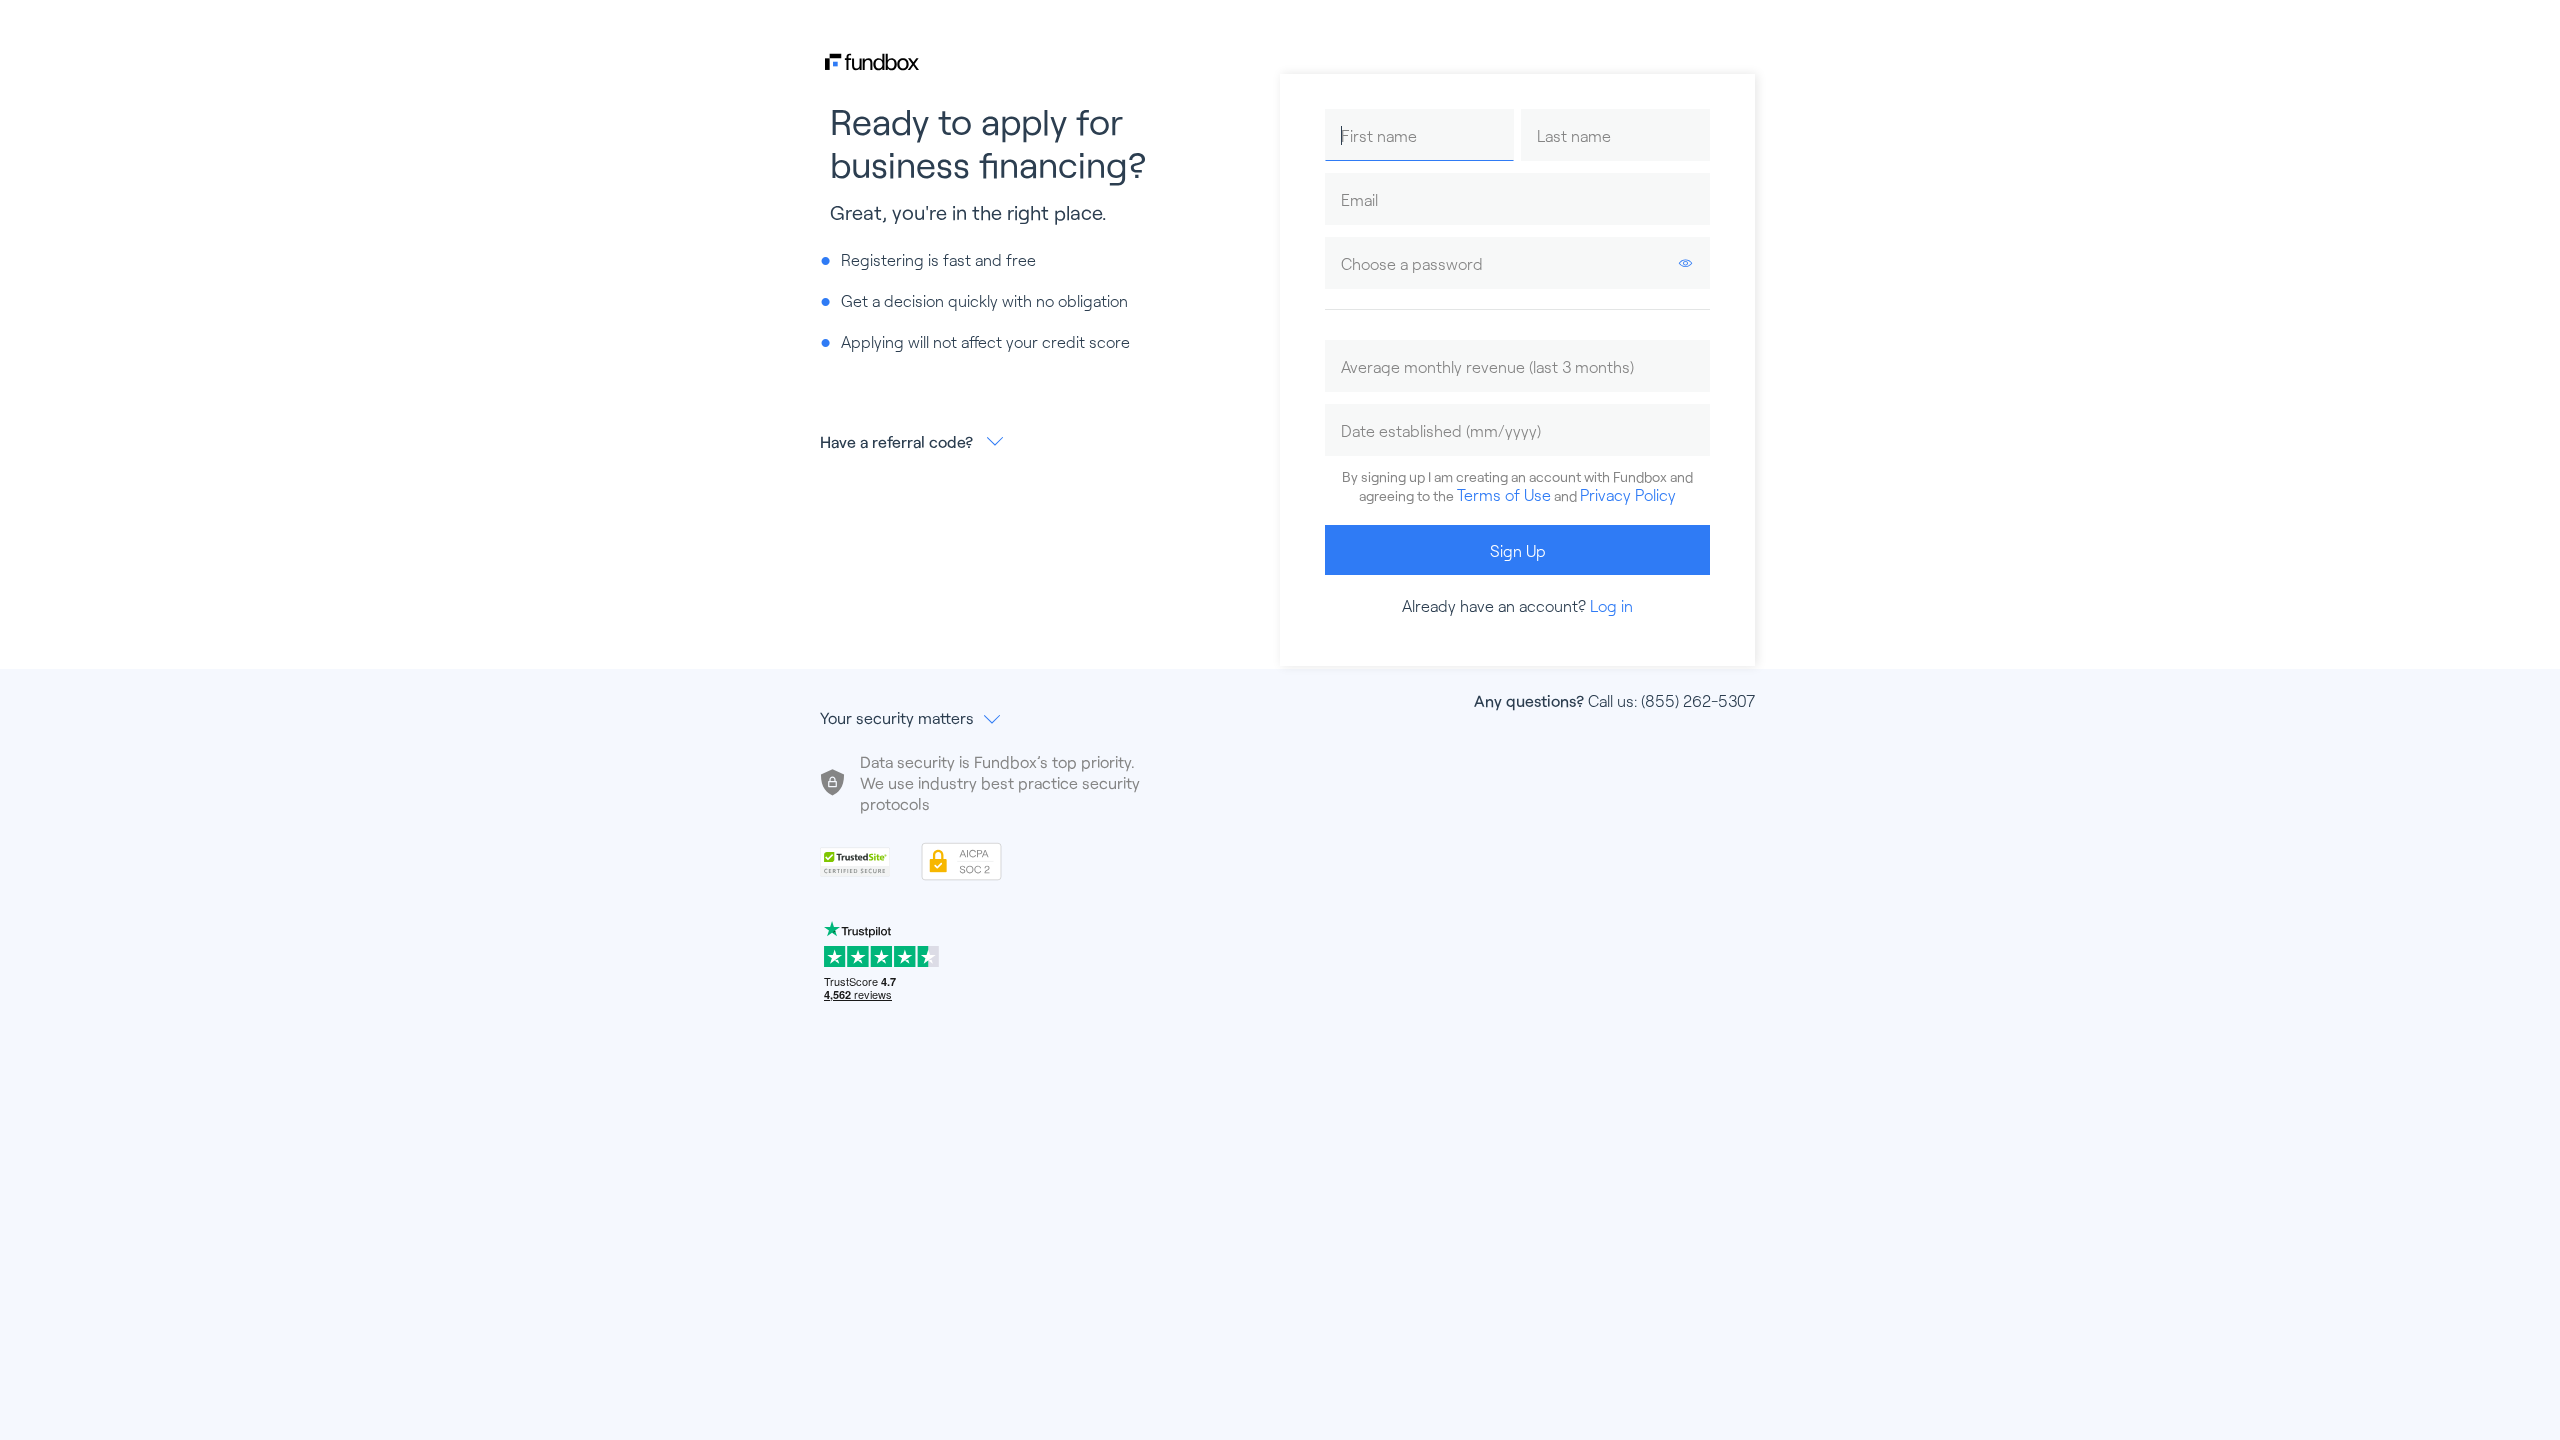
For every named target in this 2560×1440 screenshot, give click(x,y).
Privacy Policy (1628, 494)
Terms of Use (1504, 494)
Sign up (1518, 550)
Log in (1611, 605)
